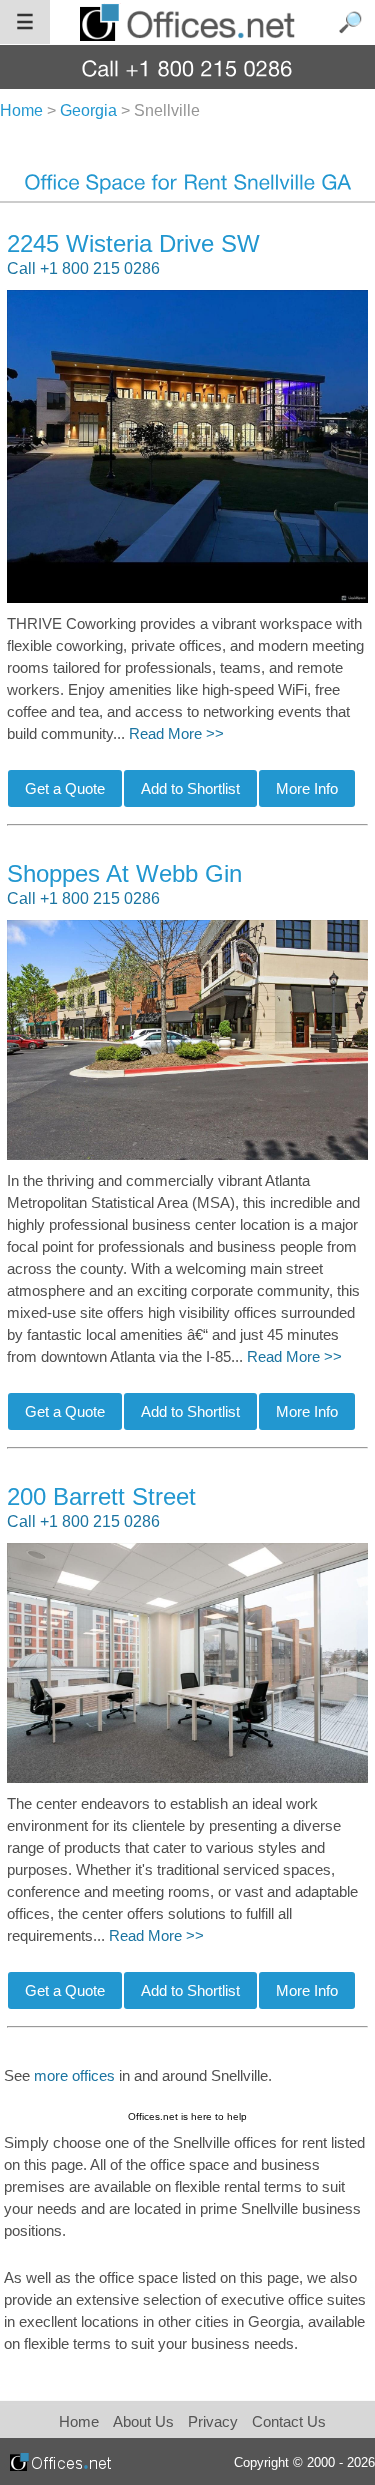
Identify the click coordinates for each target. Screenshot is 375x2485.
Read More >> (176, 734)
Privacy (215, 2421)
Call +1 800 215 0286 (83, 268)
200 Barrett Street (101, 1496)
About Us (143, 2421)
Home (79, 2421)
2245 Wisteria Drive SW (133, 243)
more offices (74, 2076)
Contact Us (289, 2421)
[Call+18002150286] (187, 67)
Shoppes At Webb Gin (124, 873)
